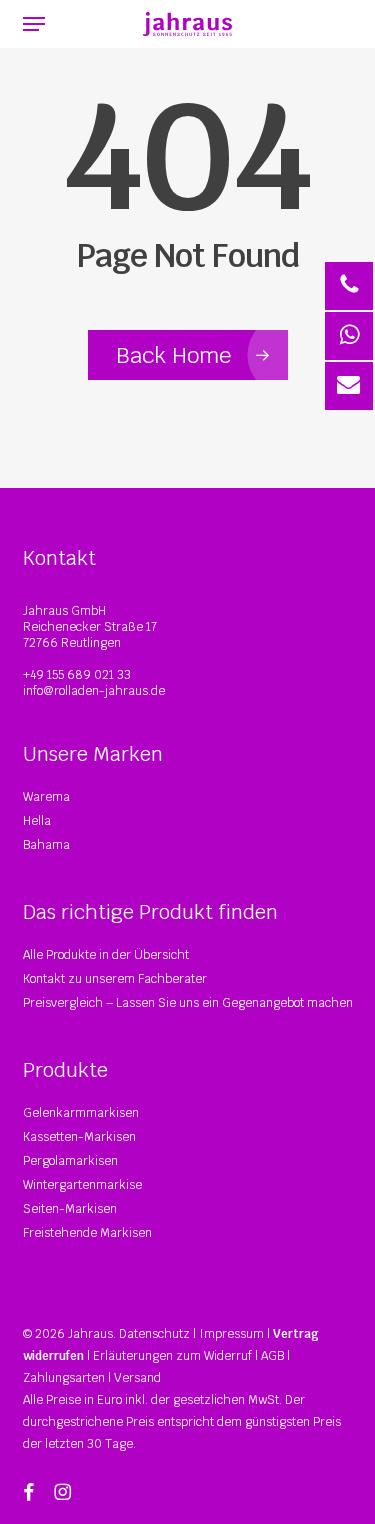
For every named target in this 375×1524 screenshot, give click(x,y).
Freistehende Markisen (87, 1233)
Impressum (231, 1334)
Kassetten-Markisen (79, 1137)
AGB (272, 1356)
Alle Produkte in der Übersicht (106, 955)
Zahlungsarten (64, 1378)
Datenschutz (154, 1334)
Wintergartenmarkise (82, 1185)
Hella (37, 821)
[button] (34, 24)
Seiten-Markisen (70, 1209)
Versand (137, 1378)
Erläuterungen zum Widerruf (172, 1356)
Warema (46, 797)
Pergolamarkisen (70, 1161)
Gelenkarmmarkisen (81, 1113)
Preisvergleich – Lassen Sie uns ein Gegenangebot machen (188, 1003)
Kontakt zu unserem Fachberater (115, 979)
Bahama (46, 845)
